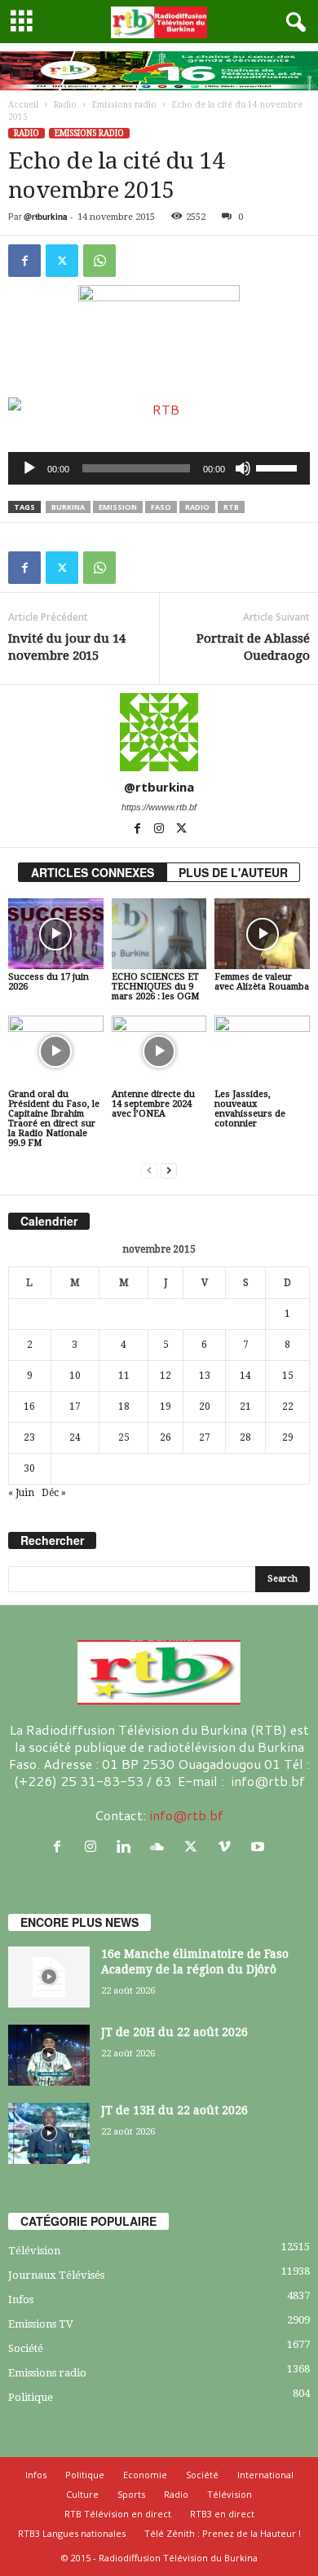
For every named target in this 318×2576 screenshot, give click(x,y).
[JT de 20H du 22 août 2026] (49, 2055)
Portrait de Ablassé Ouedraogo (253, 647)
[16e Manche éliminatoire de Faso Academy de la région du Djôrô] (49, 1977)
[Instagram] (160, 830)
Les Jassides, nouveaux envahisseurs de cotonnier (250, 1109)
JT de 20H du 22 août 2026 (174, 2032)
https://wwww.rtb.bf (159, 807)
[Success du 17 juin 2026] (56, 934)
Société (26, 2348)
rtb (231, 507)
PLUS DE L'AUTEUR (233, 872)
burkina (68, 507)
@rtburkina (46, 217)
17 (75, 1406)
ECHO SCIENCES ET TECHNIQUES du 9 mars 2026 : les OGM (155, 987)
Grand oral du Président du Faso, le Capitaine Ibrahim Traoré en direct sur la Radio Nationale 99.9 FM (54, 1119)
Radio (65, 105)
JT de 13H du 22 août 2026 (174, 2110)
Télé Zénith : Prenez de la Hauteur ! (223, 2533)
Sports (131, 2494)
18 (124, 1406)
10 (75, 1376)
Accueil (23, 105)
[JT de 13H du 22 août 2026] (49, 2133)
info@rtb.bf (186, 1815)
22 (288, 1406)
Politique (31, 2397)
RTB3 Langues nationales (72, 2533)
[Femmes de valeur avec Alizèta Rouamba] (262, 934)
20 (205, 1406)
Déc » (54, 1493)
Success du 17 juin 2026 (49, 982)
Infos (21, 2300)
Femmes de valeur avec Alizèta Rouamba (262, 982)
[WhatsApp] (99, 261)
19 (166, 1406)
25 (124, 1437)
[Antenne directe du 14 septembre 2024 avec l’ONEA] (159, 1051)
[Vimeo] (228, 1847)
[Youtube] (260, 1847)
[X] (62, 261)
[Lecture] (29, 468)
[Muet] (243, 468)
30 (29, 1468)
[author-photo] (159, 732)
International (265, 2475)
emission (118, 507)
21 (245, 1406)
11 (124, 1376)
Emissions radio (124, 105)
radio (197, 507)
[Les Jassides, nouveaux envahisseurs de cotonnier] (262, 1051)
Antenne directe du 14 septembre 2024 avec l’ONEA (153, 1104)
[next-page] (169, 1171)
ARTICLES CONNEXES (93, 872)
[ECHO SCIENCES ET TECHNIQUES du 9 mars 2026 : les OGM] (159, 934)
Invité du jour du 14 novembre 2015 (67, 647)
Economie (145, 2475)
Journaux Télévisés (56, 2275)
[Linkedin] (128, 1847)
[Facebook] (24, 261)
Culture (82, 2494)
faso (161, 507)
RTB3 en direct (222, 2514)
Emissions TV (41, 2324)
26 (166, 1437)
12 (166, 1376)
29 (288, 1437)
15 (288, 1376)
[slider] (279, 467)
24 (75, 1437)
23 (29, 1437)
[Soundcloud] (161, 1847)
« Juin (21, 1493)
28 (245, 1437)
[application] (159, 468)
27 (205, 1437)
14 (245, 1376)
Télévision (34, 2251)
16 (29, 1406)
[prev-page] (149, 1171)
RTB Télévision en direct (118, 2514)
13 (205, 1376)
